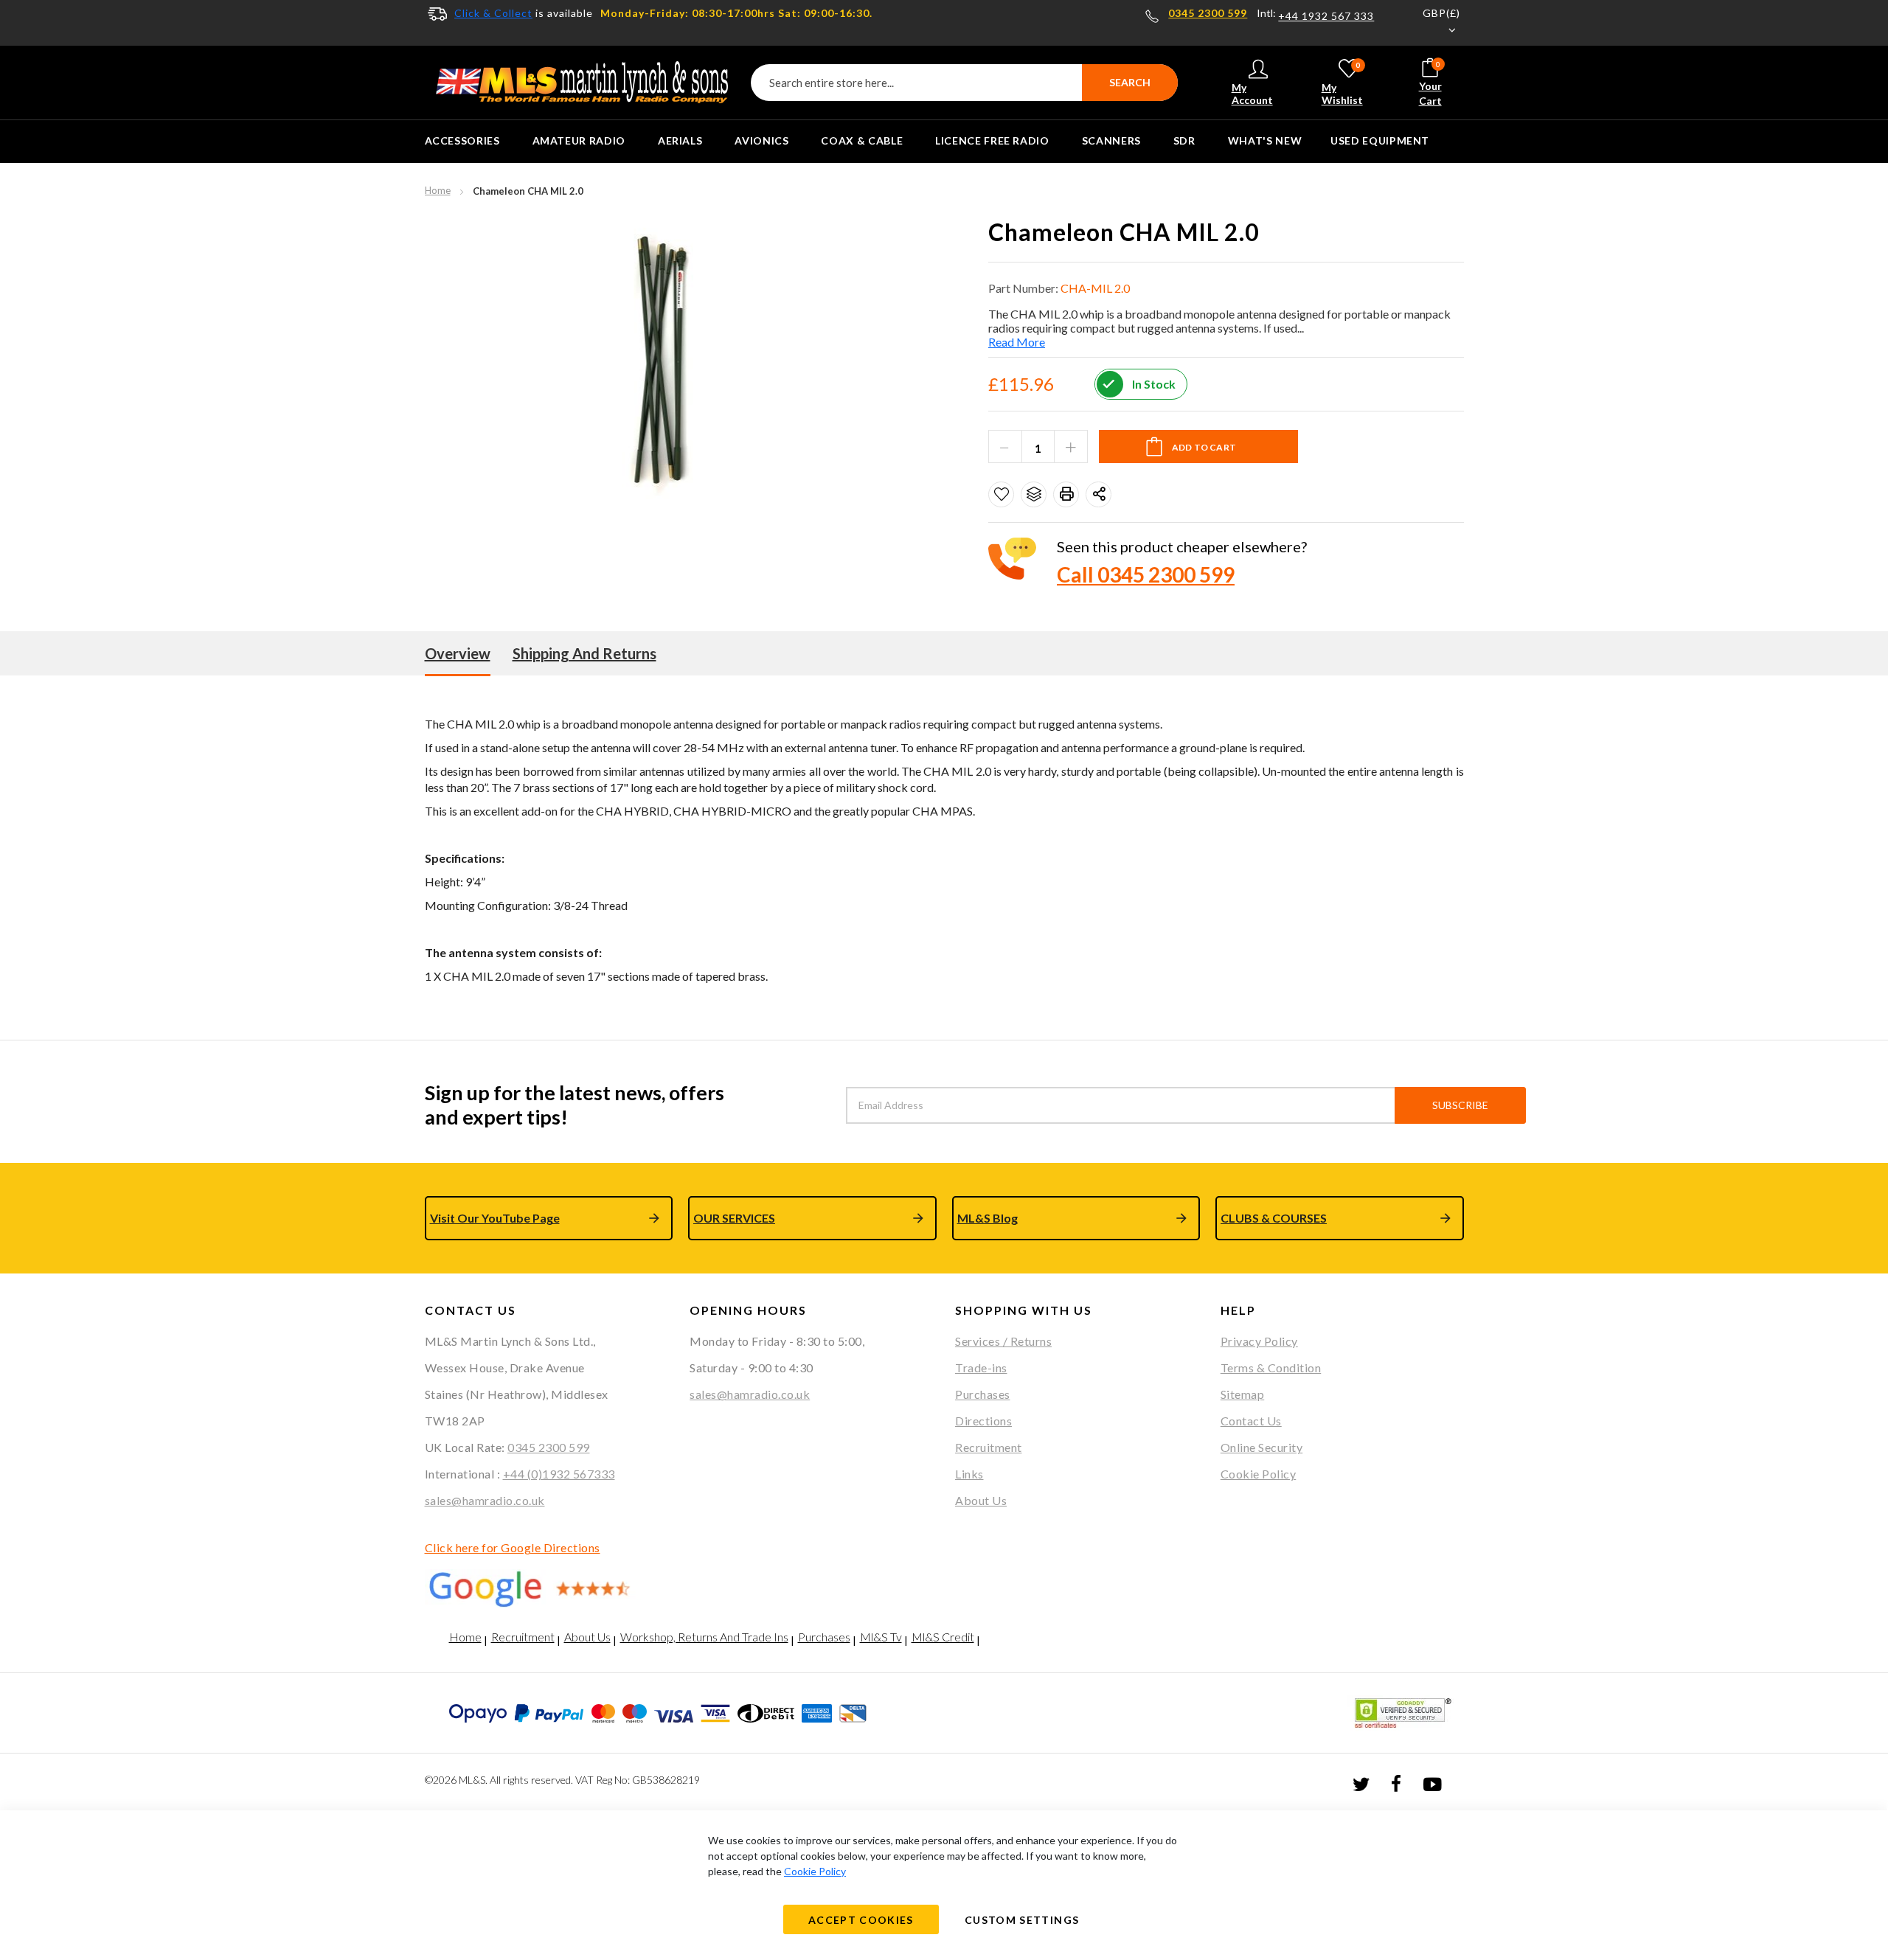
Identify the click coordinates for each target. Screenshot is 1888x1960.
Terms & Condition (1271, 1368)
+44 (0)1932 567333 (559, 1474)
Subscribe (1460, 1105)
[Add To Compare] (1034, 494)
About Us (981, 1500)
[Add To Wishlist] (1001, 494)
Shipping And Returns (584, 653)
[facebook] (1396, 1783)
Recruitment (989, 1447)
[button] (1432, 23)
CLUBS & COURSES (1274, 1218)
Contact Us (1251, 1421)
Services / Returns (1003, 1341)
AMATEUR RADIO (579, 140)
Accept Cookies (861, 1920)
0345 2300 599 (1208, 13)
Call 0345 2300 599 (1146, 574)
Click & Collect (493, 13)
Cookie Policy (1259, 1474)
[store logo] (582, 83)
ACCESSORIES (462, 140)
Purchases (983, 1394)
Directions (983, 1421)
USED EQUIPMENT (1380, 140)
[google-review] (546, 1588)
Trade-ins (981, 1368)
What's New (1265, 140)
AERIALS (680, 140)
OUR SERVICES (734, 1218)
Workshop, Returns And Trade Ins (704, 1637)
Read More (1017, 342)
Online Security (1262, 1447)
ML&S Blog (988, 1218)
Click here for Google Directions (513, 1547)
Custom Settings (1022, 1920)
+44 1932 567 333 (1326, 16)
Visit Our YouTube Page (495, 1218)
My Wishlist (1342, 83)
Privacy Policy (1259, 1341)
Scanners (1111, 140)
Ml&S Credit (943, 1637)
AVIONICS (761, 140)
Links (969, 1474)
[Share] (1099, 494)
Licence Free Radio (992, 140)
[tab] (458, 653)
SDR (1184, 140)
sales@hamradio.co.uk (485, 1500)
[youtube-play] (1432, 1783)
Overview (458, 653)
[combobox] (964, 83)
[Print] (1066, 494)
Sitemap (1243, 1394)
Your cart (1430, 83)
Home (438, 190)
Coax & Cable (862, 140)
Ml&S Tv (881, 1637)
